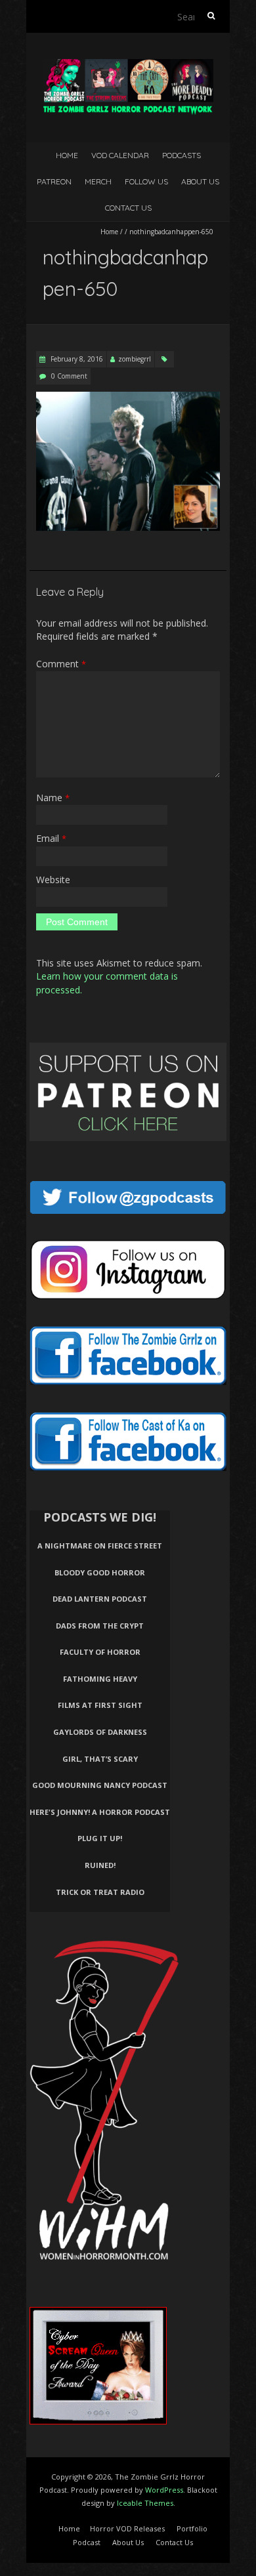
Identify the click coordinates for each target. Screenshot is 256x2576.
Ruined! (100, 1865)
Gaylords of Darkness (100, 1732)
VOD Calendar (120, 155)
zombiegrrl (135, 359)
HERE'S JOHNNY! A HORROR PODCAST (100, 1812)
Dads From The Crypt (100, 1626)
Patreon (54, 181)
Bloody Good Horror (100, 1572)
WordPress (164, 2490)
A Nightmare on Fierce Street (100, 1546)
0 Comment (69, 376)
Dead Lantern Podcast (100, 1599)
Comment (61, 664)
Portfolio (192, 2528)
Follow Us (146, 181)
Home (67, 155)
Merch (98, 181)
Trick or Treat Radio (100, 1892)
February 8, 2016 (76, 359)
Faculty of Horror (100, 1652)
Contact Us (128, 208)
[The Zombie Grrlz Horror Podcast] (128, 65)
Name (53, 798)
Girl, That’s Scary (100, 1759)
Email (51, 838)
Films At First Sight (100, 1705)
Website (53, 880)
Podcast (87, 2542)
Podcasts (181, 155)
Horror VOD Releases (127, 2528)
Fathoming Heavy (100, 1679)
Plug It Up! (100, 1838)
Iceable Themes (145, 2503)
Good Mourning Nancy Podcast (100, 1785)
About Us (200, 181)
